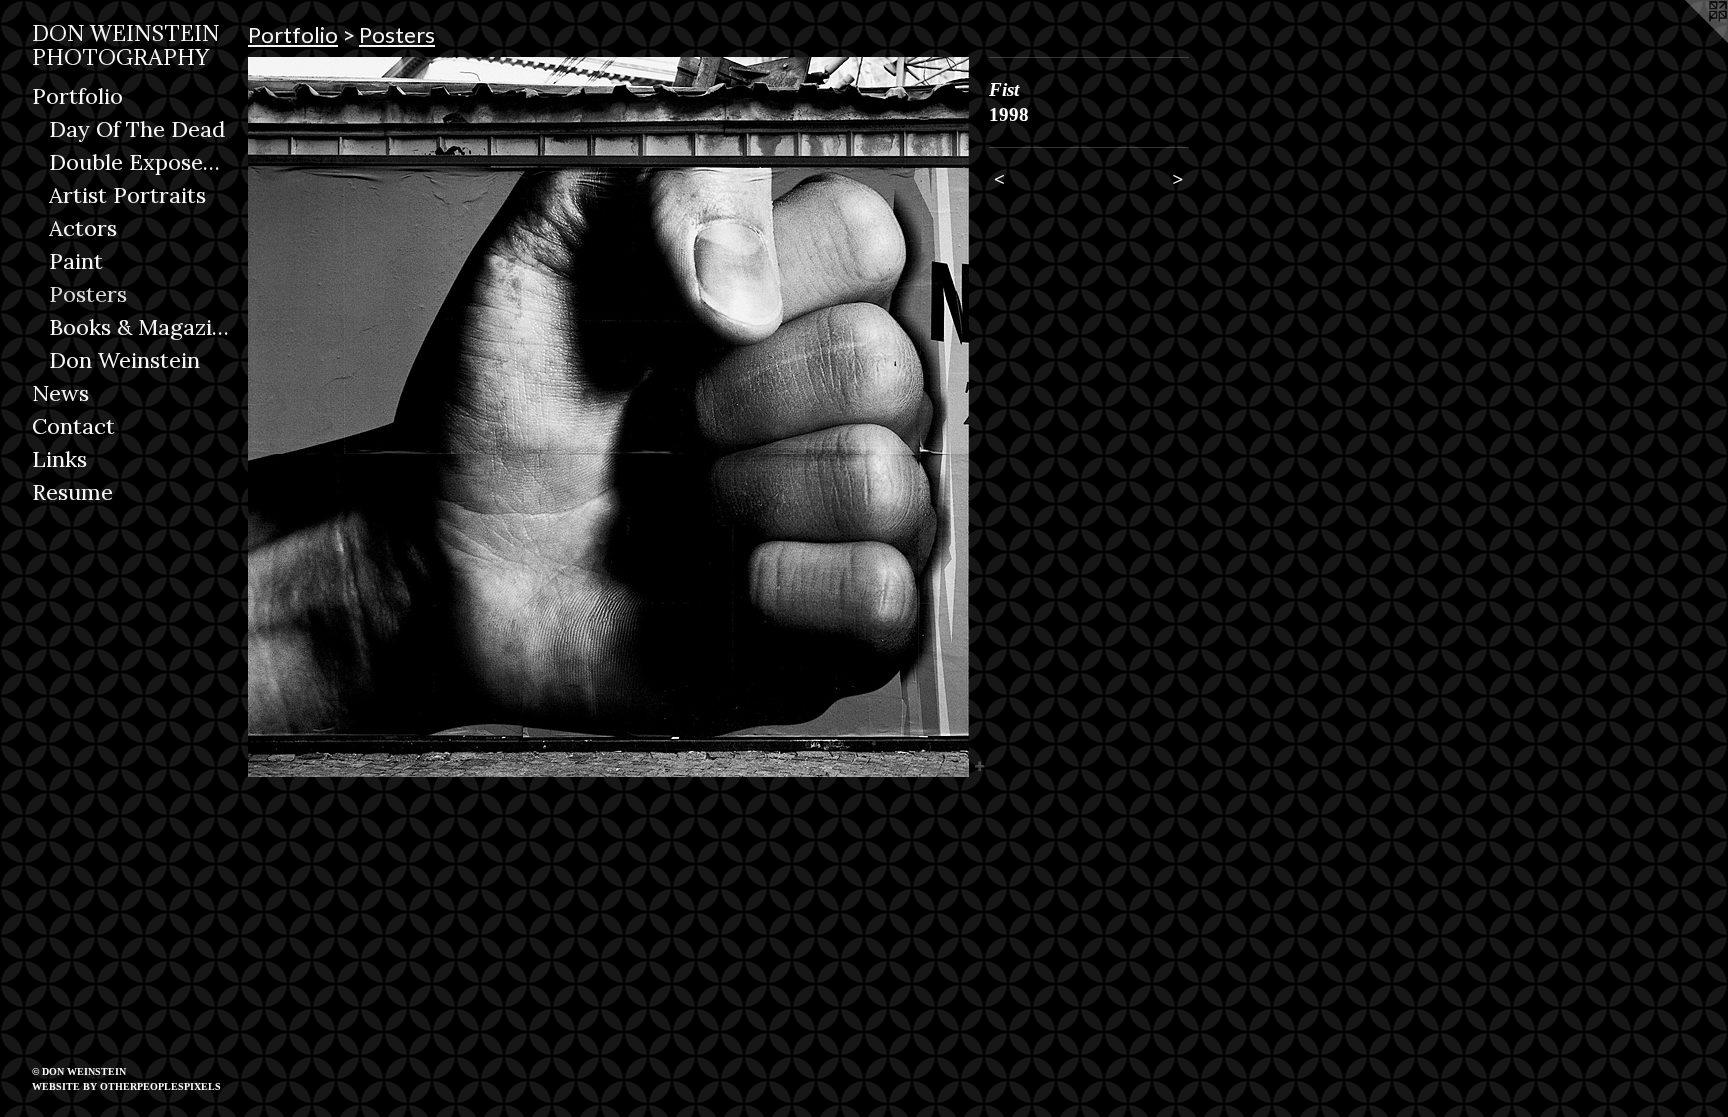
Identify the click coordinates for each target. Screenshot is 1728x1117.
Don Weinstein (124, 360)
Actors (83, 228)
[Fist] (608, 417)
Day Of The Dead (137, 129)
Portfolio (77, 96)
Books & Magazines (141, 327)
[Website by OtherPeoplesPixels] (1688, 40)
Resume (72, 492)
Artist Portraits (127, 195)
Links (59, 459)
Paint (76, 261)
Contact (73, 426)
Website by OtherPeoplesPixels (126, 1086)
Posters (88, 294)
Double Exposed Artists (141, 162)
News (60, 393)
